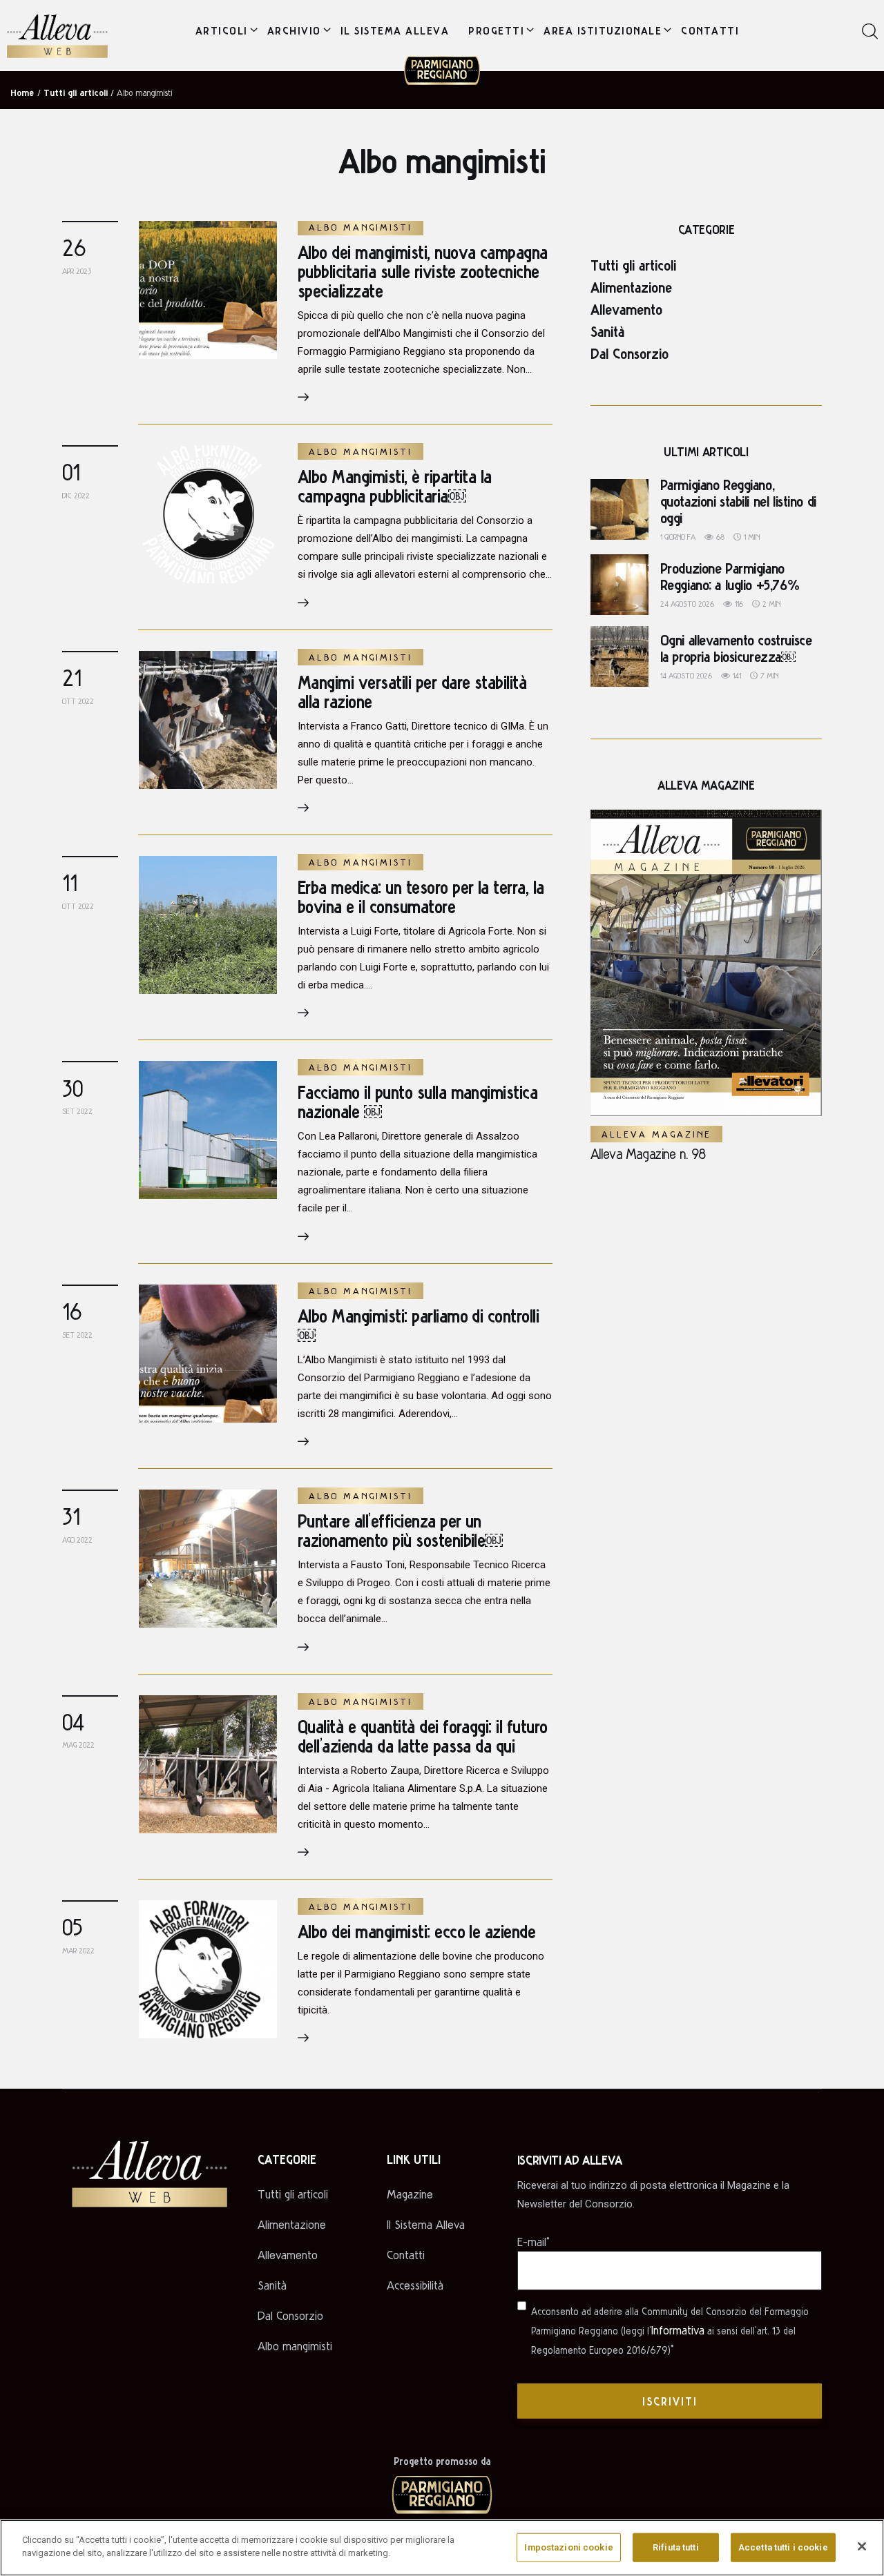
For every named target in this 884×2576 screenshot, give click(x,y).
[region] (442, 2548)
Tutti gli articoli (633, 264)
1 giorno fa (678, 537)
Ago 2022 (77, 1540)
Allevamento (626, 309)
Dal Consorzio (630, 353)
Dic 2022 (76, 495)
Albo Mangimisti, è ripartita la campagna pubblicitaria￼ (395, 486)
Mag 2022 (78, 1745)
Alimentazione (631, 286)
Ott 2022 (78, 701)
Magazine (410, 2194)
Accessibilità (415, 2285)
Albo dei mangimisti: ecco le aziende (416, 1931)
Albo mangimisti (361, 227)
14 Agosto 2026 (686, 675)
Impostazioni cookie (568, 2547)
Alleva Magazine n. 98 (648, 1153)
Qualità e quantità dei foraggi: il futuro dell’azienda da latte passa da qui (423, 1736)
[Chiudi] (862, 2546)
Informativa (678, 2330)
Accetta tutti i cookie (783, 2547)
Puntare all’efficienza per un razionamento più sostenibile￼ (400, 1530)
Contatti (406, 2255)
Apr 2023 (77, 271)
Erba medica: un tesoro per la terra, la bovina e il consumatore (421, 896)
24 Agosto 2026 (687, 604)
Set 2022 (77, 1111)
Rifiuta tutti (676, 2547)
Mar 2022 (78, 1950)
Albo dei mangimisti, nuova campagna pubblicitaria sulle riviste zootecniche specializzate (423, 271)
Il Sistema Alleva (426, 2224)
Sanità (607, 331)
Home (22, 92)
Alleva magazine (656, 1134)
